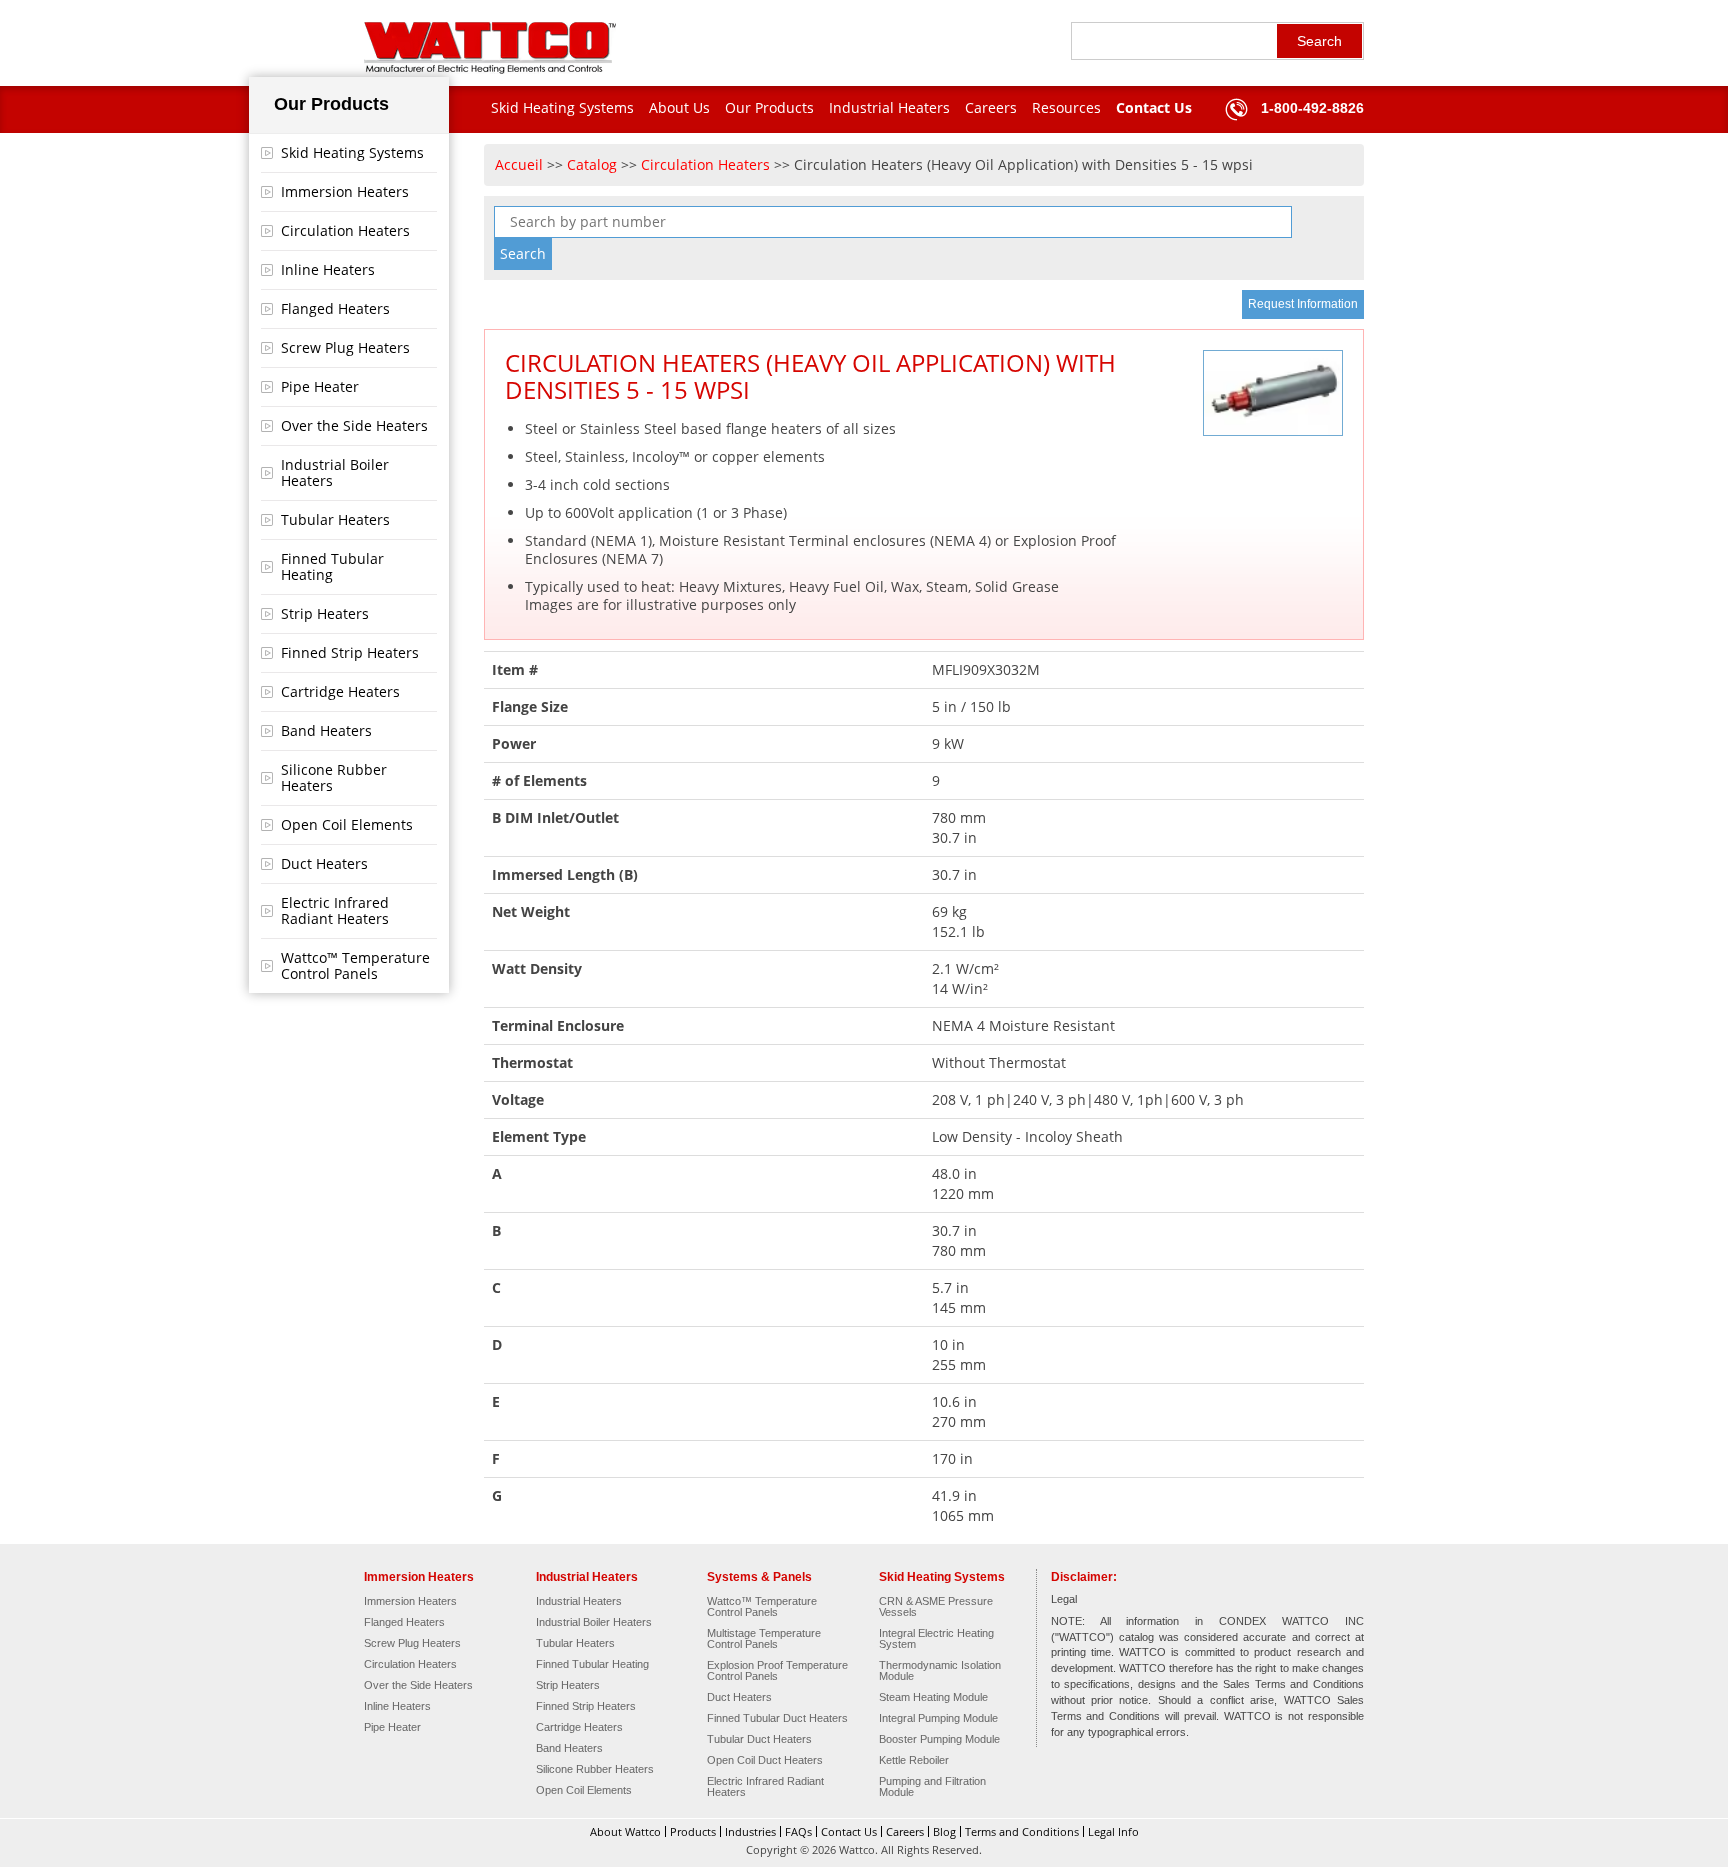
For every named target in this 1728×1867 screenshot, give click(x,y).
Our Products (769, 107)
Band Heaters (326, 730)
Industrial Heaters (889, 107)
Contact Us (1154, 107)
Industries (750, 1831)
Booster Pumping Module (939, 1739)
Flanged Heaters (335, 308)
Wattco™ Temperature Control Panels (355, 965)
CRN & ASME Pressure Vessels (936, 1607)
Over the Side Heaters (354, 425)
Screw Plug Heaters (345, 347)
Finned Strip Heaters (350, 652)
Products (693, 1831)
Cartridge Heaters (340, 691)
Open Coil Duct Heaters (765, 1760)
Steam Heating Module (933, 1697)
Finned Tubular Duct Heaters (777, 1718)
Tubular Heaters (335, 519)
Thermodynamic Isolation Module (940, 1671)
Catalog (592, 164)
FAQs (798, 1831)
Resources (1066, 107)
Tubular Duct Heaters (759, 1739)
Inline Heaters (328, 269)
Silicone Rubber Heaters (334, 777)
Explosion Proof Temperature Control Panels (777, 1671)
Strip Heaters (325, 613)
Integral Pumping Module (938, 1718)
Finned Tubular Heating (332, 566)
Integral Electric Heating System (936, 1639)
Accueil (519, 164)
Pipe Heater (320, 386)
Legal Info (1113, 1831)
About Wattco (625, 1831)
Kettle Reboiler (914, 1760)
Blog (944, 1831)
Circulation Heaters (345, 230)
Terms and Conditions (1022, 1831)
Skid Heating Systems (562, 107)
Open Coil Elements (347, 824)
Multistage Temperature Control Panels (764, 1639)
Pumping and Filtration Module (932, 1787)
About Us (679, 107)
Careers (991, 107)
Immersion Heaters (345, 191)
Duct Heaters (324, 863)
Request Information (1303, 304)
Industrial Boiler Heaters (335, 472)
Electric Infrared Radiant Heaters (335, 910)
